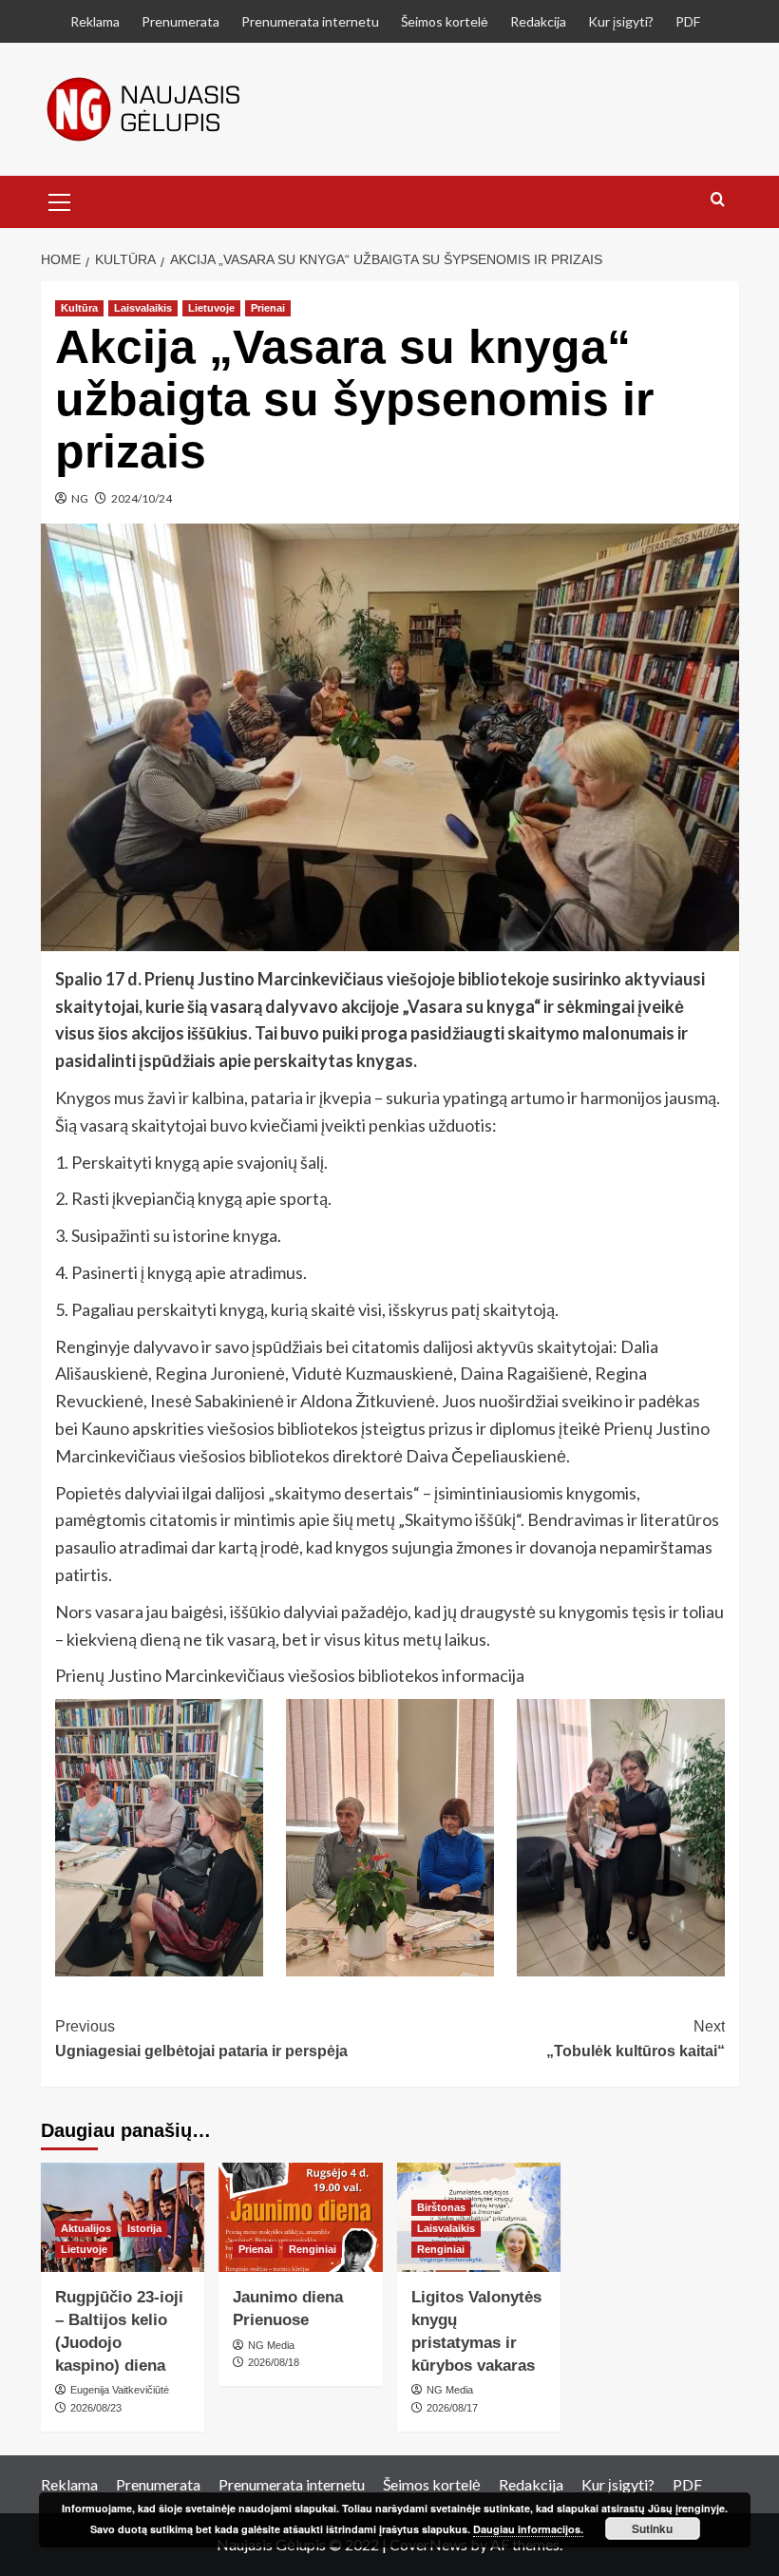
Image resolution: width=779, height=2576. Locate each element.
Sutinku (652, 2528)
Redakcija (538, 21)
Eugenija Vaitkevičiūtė (120, 2390)
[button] (60, 200)
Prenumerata (180, 21)
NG (80, 498)
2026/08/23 (96, 2408)
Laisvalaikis (143, 308)
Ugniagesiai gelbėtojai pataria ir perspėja (201, 2039)
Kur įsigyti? (621, 21)
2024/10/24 (142, 498)
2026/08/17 (452, 2408)
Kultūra (79, 308)
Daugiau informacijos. (528, 2529)
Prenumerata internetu (310, 21)
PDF (688, 21)
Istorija (144, 2228)
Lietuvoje (211, 308)
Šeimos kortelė (445, 21)
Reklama (95, 21)
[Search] (718, 200)
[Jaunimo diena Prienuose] (301, 2217)
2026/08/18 (274, 2362)
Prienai (268, 308)
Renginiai (313, 2249)
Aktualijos (86, 2228)
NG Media (271, 2345)
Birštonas (441, 2207)
